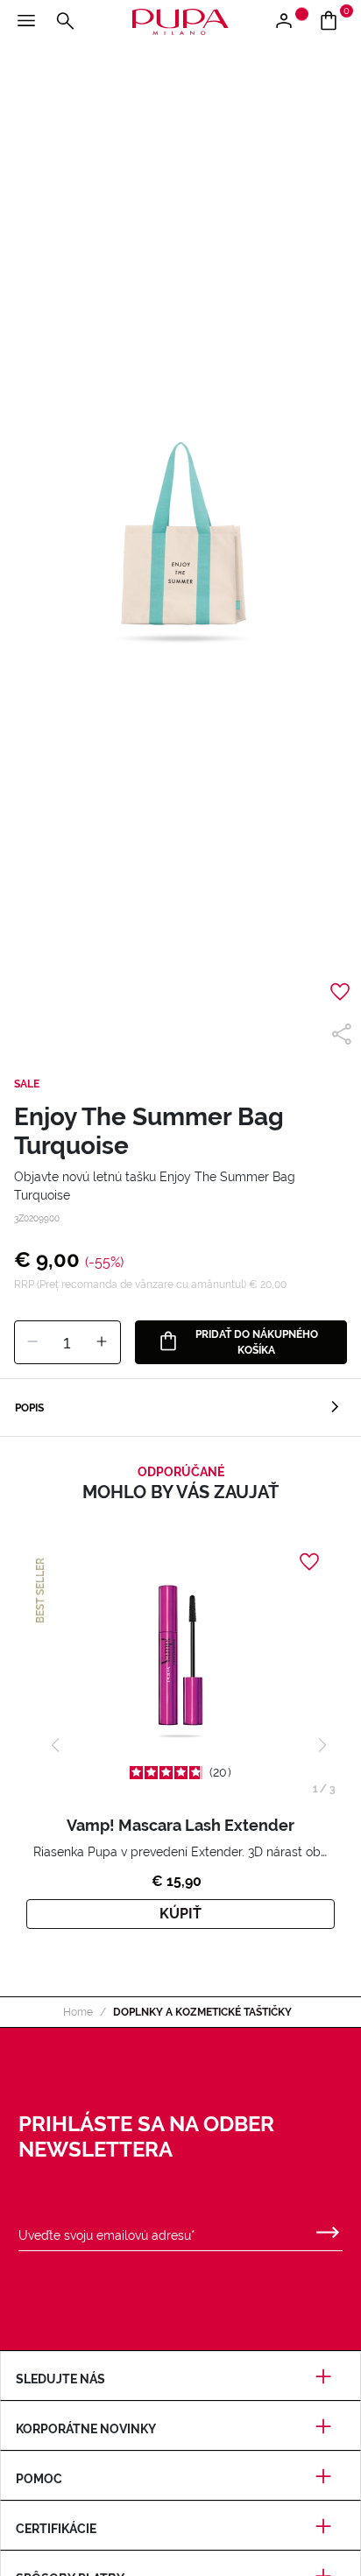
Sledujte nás (60, 2379)
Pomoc (39, 2479)
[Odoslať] (328, 2228)
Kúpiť (180, 1914)
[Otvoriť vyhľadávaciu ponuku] (65, 22)
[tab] (180, 1408)
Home (78, 2012)
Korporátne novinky (86, 2429)
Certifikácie (56, 2529)
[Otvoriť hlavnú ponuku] (26, 22)
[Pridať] (102, 1342)
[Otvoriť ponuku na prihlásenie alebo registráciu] (290, 22)
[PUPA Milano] (180, 21)
